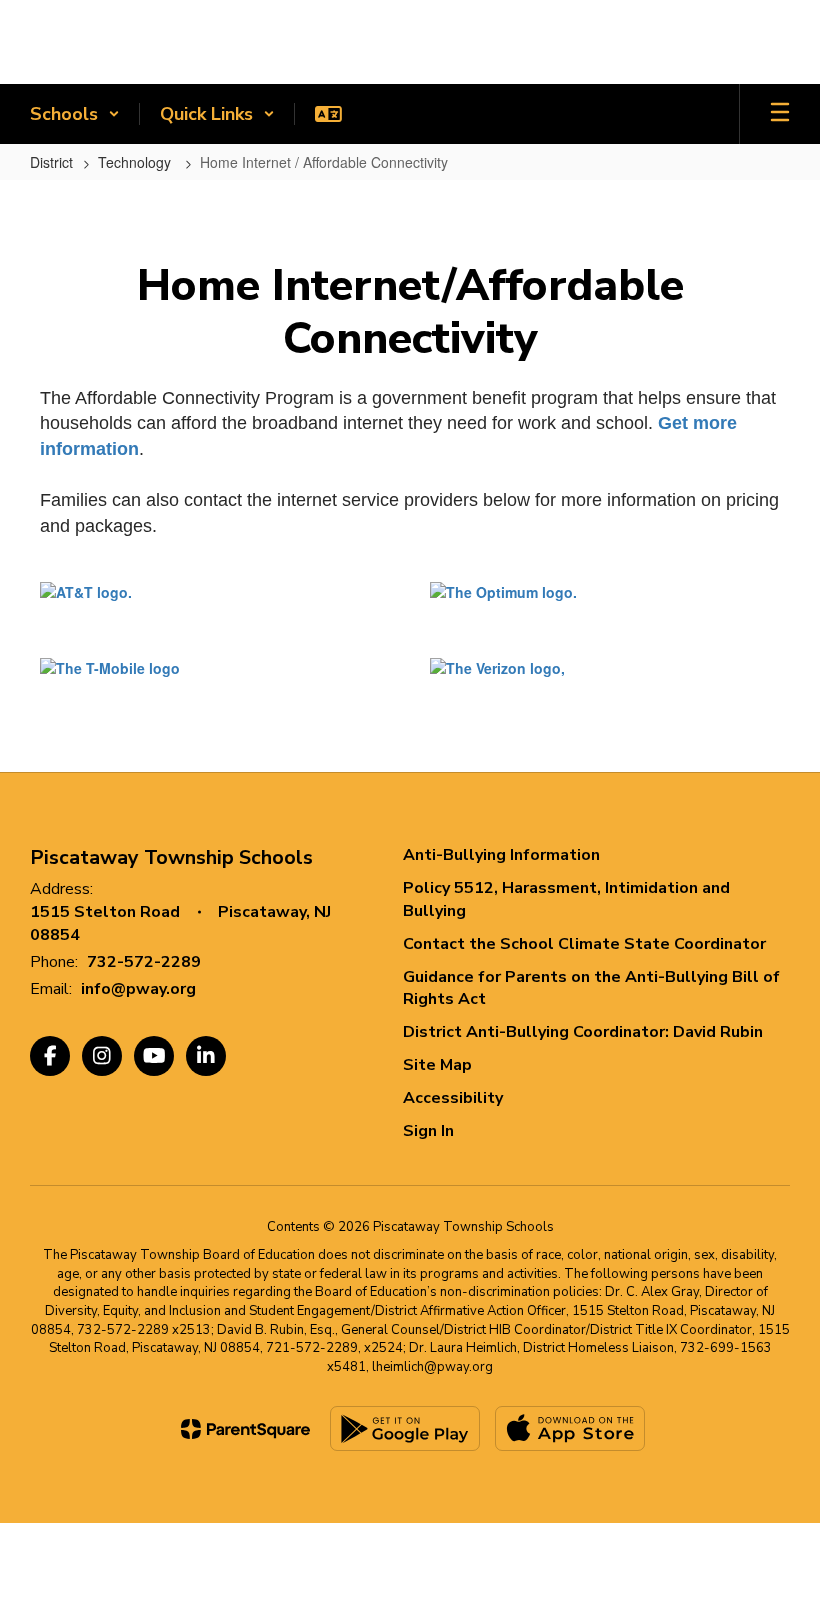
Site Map (437, 1065)
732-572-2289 (144, 962)
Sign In (428, 1131)
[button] (75, 114)
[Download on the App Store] (570, 1428)
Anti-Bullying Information (501, 855)
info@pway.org (138, 989)
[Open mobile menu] (780, 114)
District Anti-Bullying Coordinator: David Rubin (583, 1032)
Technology (136, 162)
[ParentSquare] (245, 1429)
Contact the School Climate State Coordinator (584, 944)
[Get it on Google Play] (405, 1428)
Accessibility (453, 1098)
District (51, 162)
